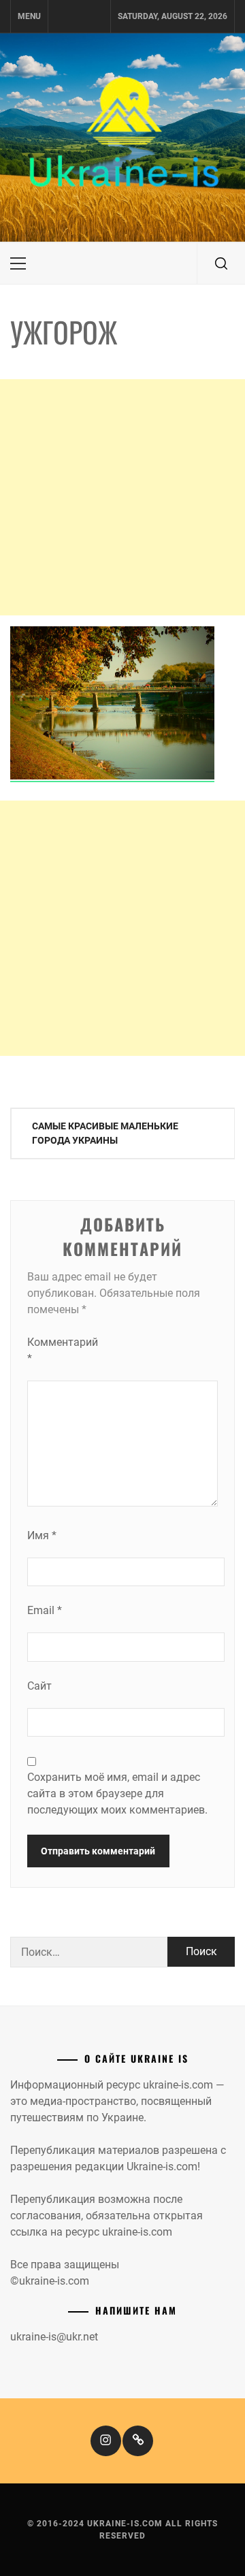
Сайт (39, 1686)
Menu (29, 16)
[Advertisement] (122, 497)
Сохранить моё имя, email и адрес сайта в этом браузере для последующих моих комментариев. (117, 1793)
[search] (221, 263)
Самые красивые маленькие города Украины (105, 1133)
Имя (42, 1535)
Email (45, 1610)
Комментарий (54, 1350)
